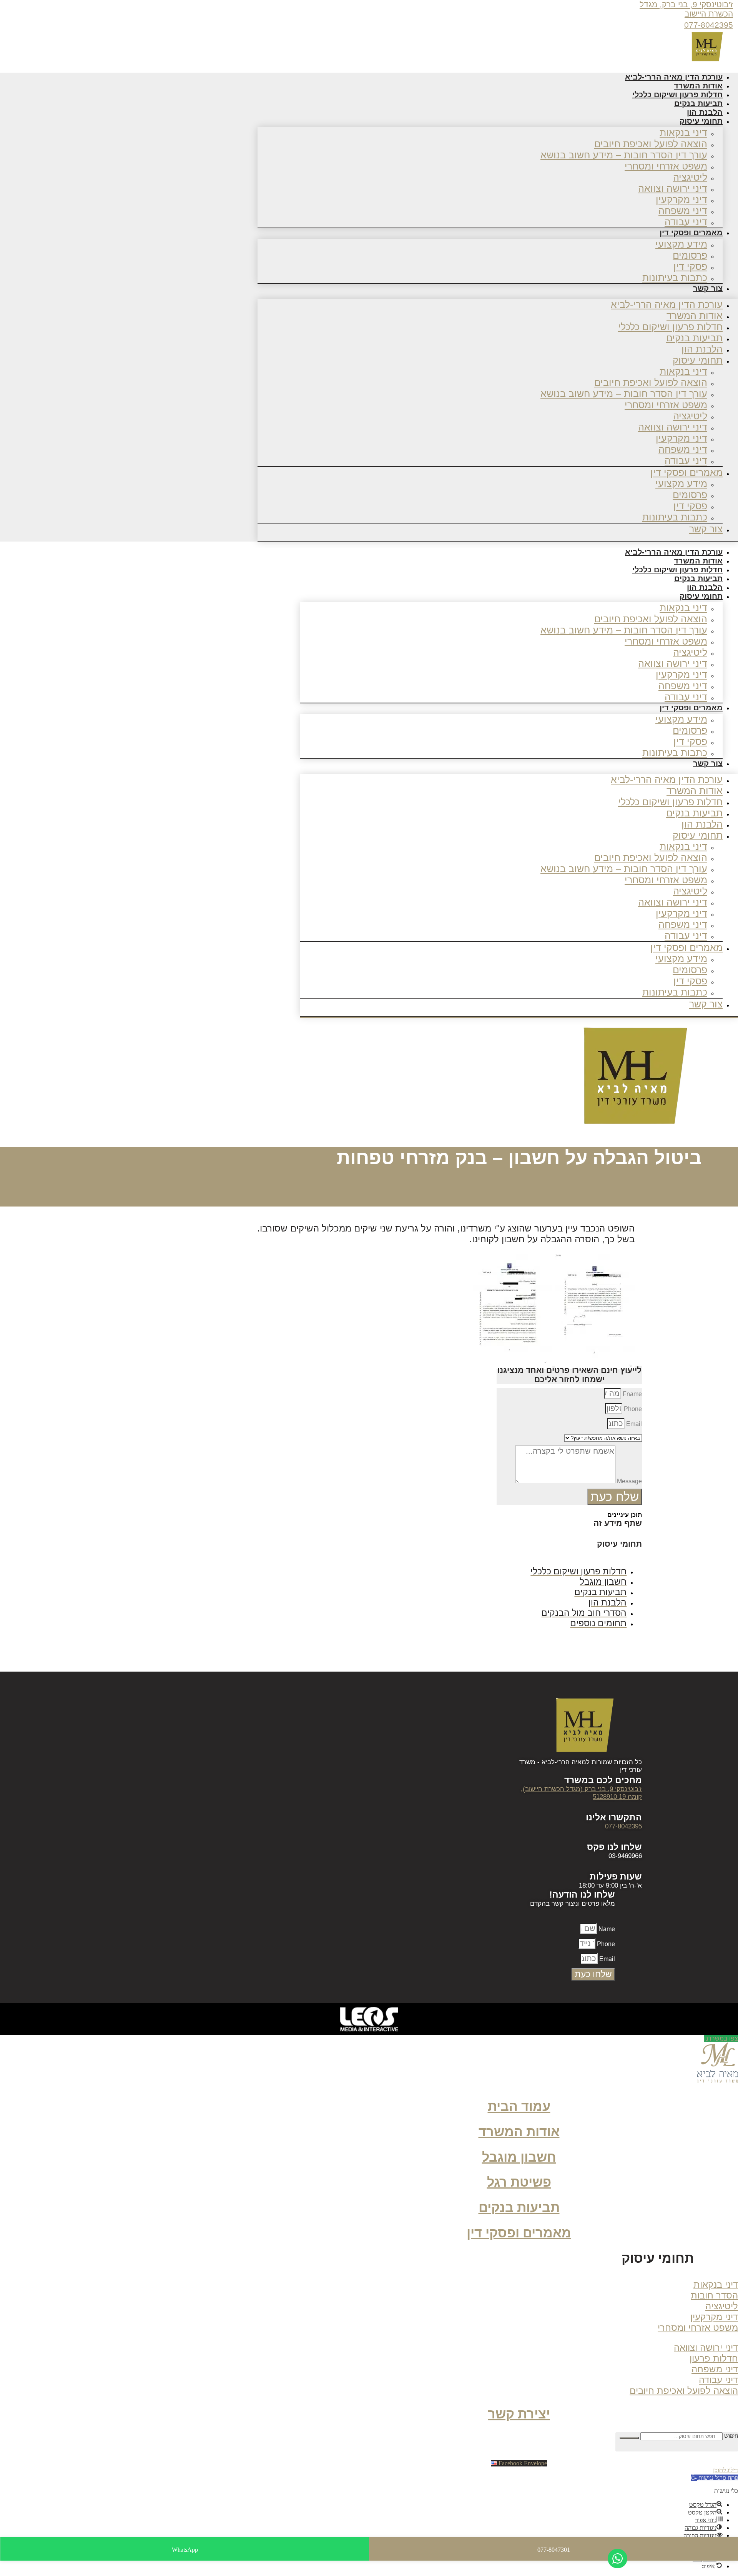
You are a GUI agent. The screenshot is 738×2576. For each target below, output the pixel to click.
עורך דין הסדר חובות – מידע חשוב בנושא (624, 155)
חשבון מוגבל (519, 2157)
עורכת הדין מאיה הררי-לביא (667, 304)
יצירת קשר (519, 2414)
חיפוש (731, 2436)
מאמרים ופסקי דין (691, 233)
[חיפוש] (629, 2438)
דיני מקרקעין (681, 199)
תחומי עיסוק (701, 121)
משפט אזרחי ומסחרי (666, 166)
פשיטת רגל (519, 2182)
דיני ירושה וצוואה (673, 188)
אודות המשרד (695, 316)
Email (633, 1424)
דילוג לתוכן (726, 2470)
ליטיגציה (690, 177)
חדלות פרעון (714, 2358)
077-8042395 (709, 25)
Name (606, 1929)
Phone (632, 1409)
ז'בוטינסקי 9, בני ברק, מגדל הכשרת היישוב (686, 9)
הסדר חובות (714, 2295)
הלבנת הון (702, 349)
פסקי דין (690, 266)
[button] (649, 2261)
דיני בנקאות (683, 133)
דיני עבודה (686, 460)
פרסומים (690, 255)
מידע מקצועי (681, 244)
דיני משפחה (683, 211)
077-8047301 (554, 2550)
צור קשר (708, 288)
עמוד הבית (519, 2107)
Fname (632, 1394)
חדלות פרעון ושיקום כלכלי (670, 327)
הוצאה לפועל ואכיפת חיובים (651, 144)
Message (629, 1481)
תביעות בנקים (694, 338)
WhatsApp (185, 2550)
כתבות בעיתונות (675, 278)
